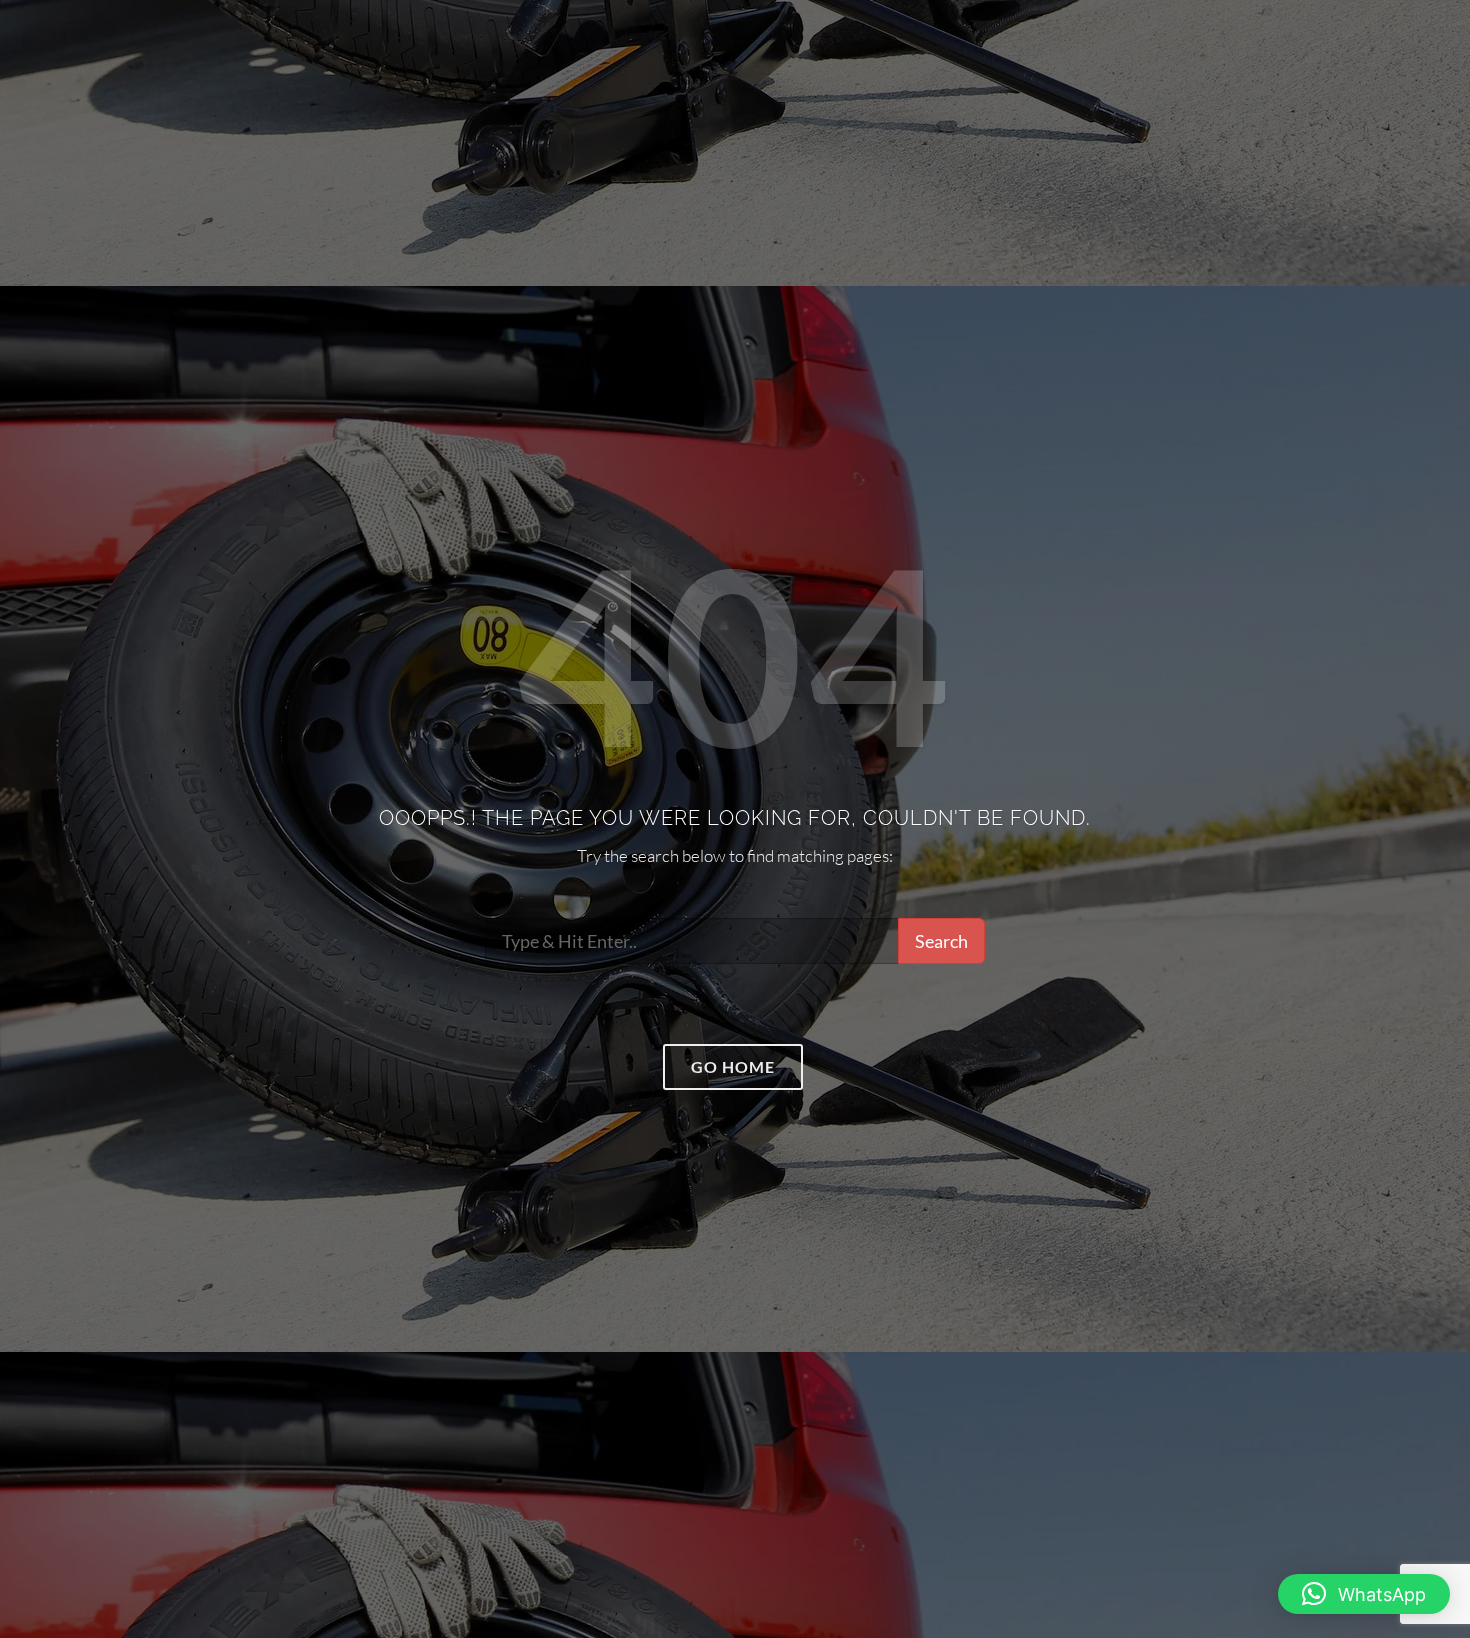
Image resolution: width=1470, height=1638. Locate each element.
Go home (733, 1066)
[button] (1364, 1594)
